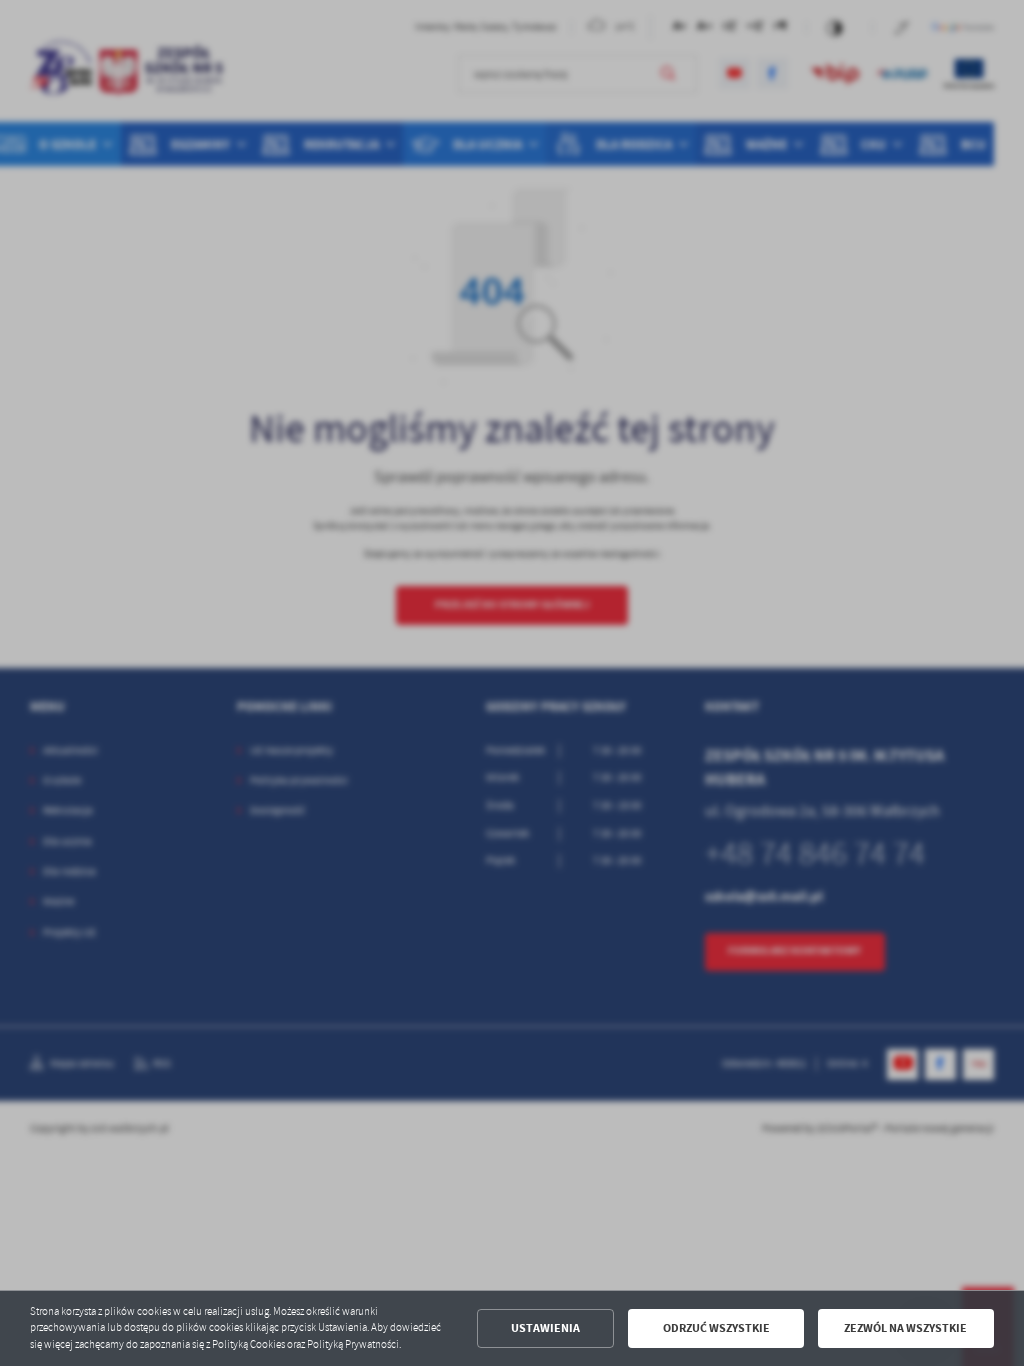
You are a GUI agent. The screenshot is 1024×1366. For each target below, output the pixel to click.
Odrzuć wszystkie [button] (716, 1328)
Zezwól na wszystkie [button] (905, 1328)
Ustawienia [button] (545, 1328)
